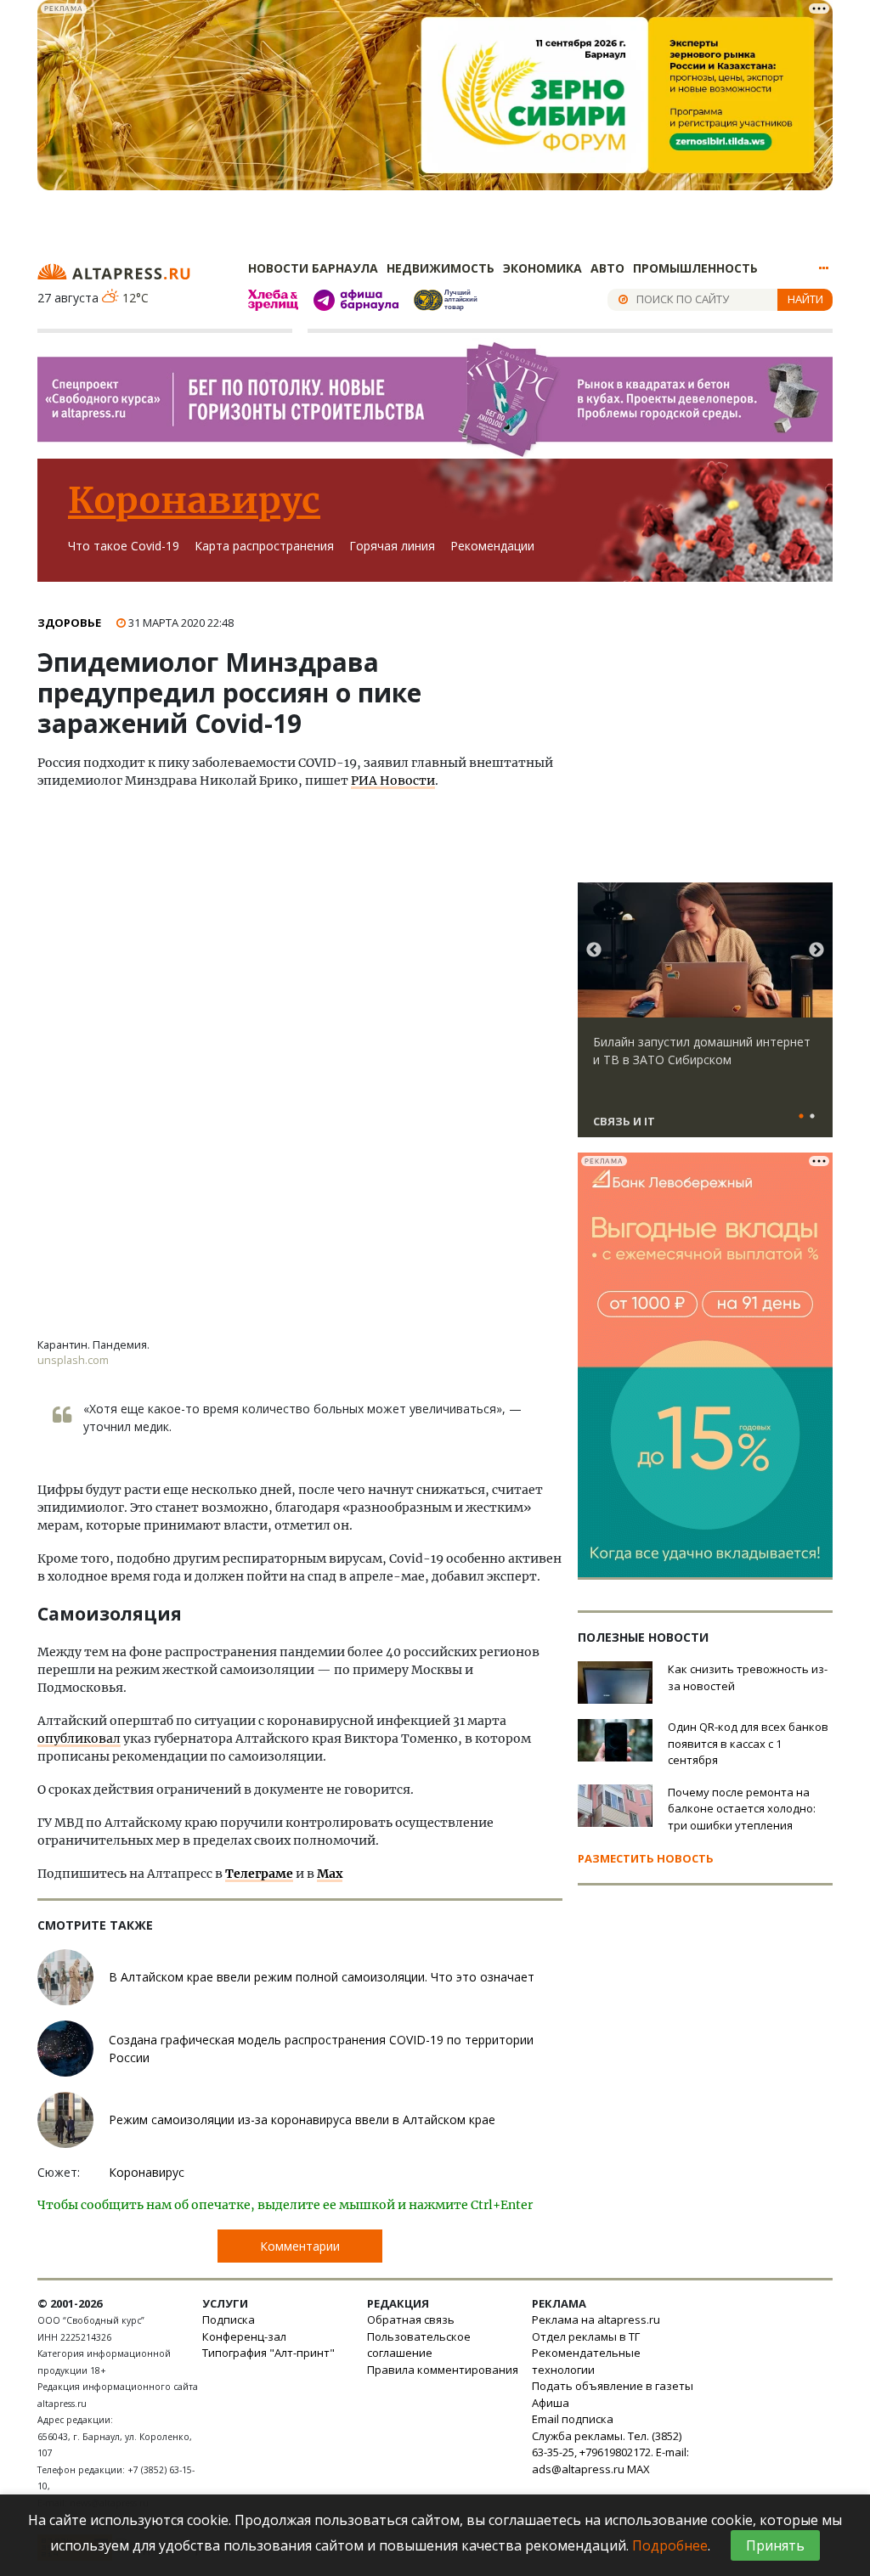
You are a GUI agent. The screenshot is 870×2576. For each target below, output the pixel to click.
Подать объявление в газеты (613, 2386)
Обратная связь (411, 2320)
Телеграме (259, 1874)
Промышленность (695, 268)
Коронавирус (194, 500)
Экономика (542, 268)
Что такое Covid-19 (124, 546)
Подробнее (670, 2545)
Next (816, 950)
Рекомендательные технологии (586, 2361)
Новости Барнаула (313, 268)
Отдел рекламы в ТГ (586, 2336)
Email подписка (573, 2419)
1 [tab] (801, 1117)
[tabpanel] (705, 1017)
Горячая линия (392, 546)
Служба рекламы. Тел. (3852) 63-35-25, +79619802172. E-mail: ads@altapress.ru (610, 2452)
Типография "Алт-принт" (268, 2353)
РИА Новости (393, 781)
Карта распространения (264, 546)
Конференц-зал (244, 2336)
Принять (775, 2545)
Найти (805, 299)
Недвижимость (441, 268)
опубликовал (79, 1739)
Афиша (551, 2403)
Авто (607, 268)
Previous (594, 950)
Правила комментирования (443, 2370)
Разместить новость (646, 1858)
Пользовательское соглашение (419, 2345)
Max (330, 1874)
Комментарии (300, 2246)
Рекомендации (492, 546)
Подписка (229, 2320)
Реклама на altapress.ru (596, 2320)
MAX (638, 2469)
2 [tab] (812, 1117)
